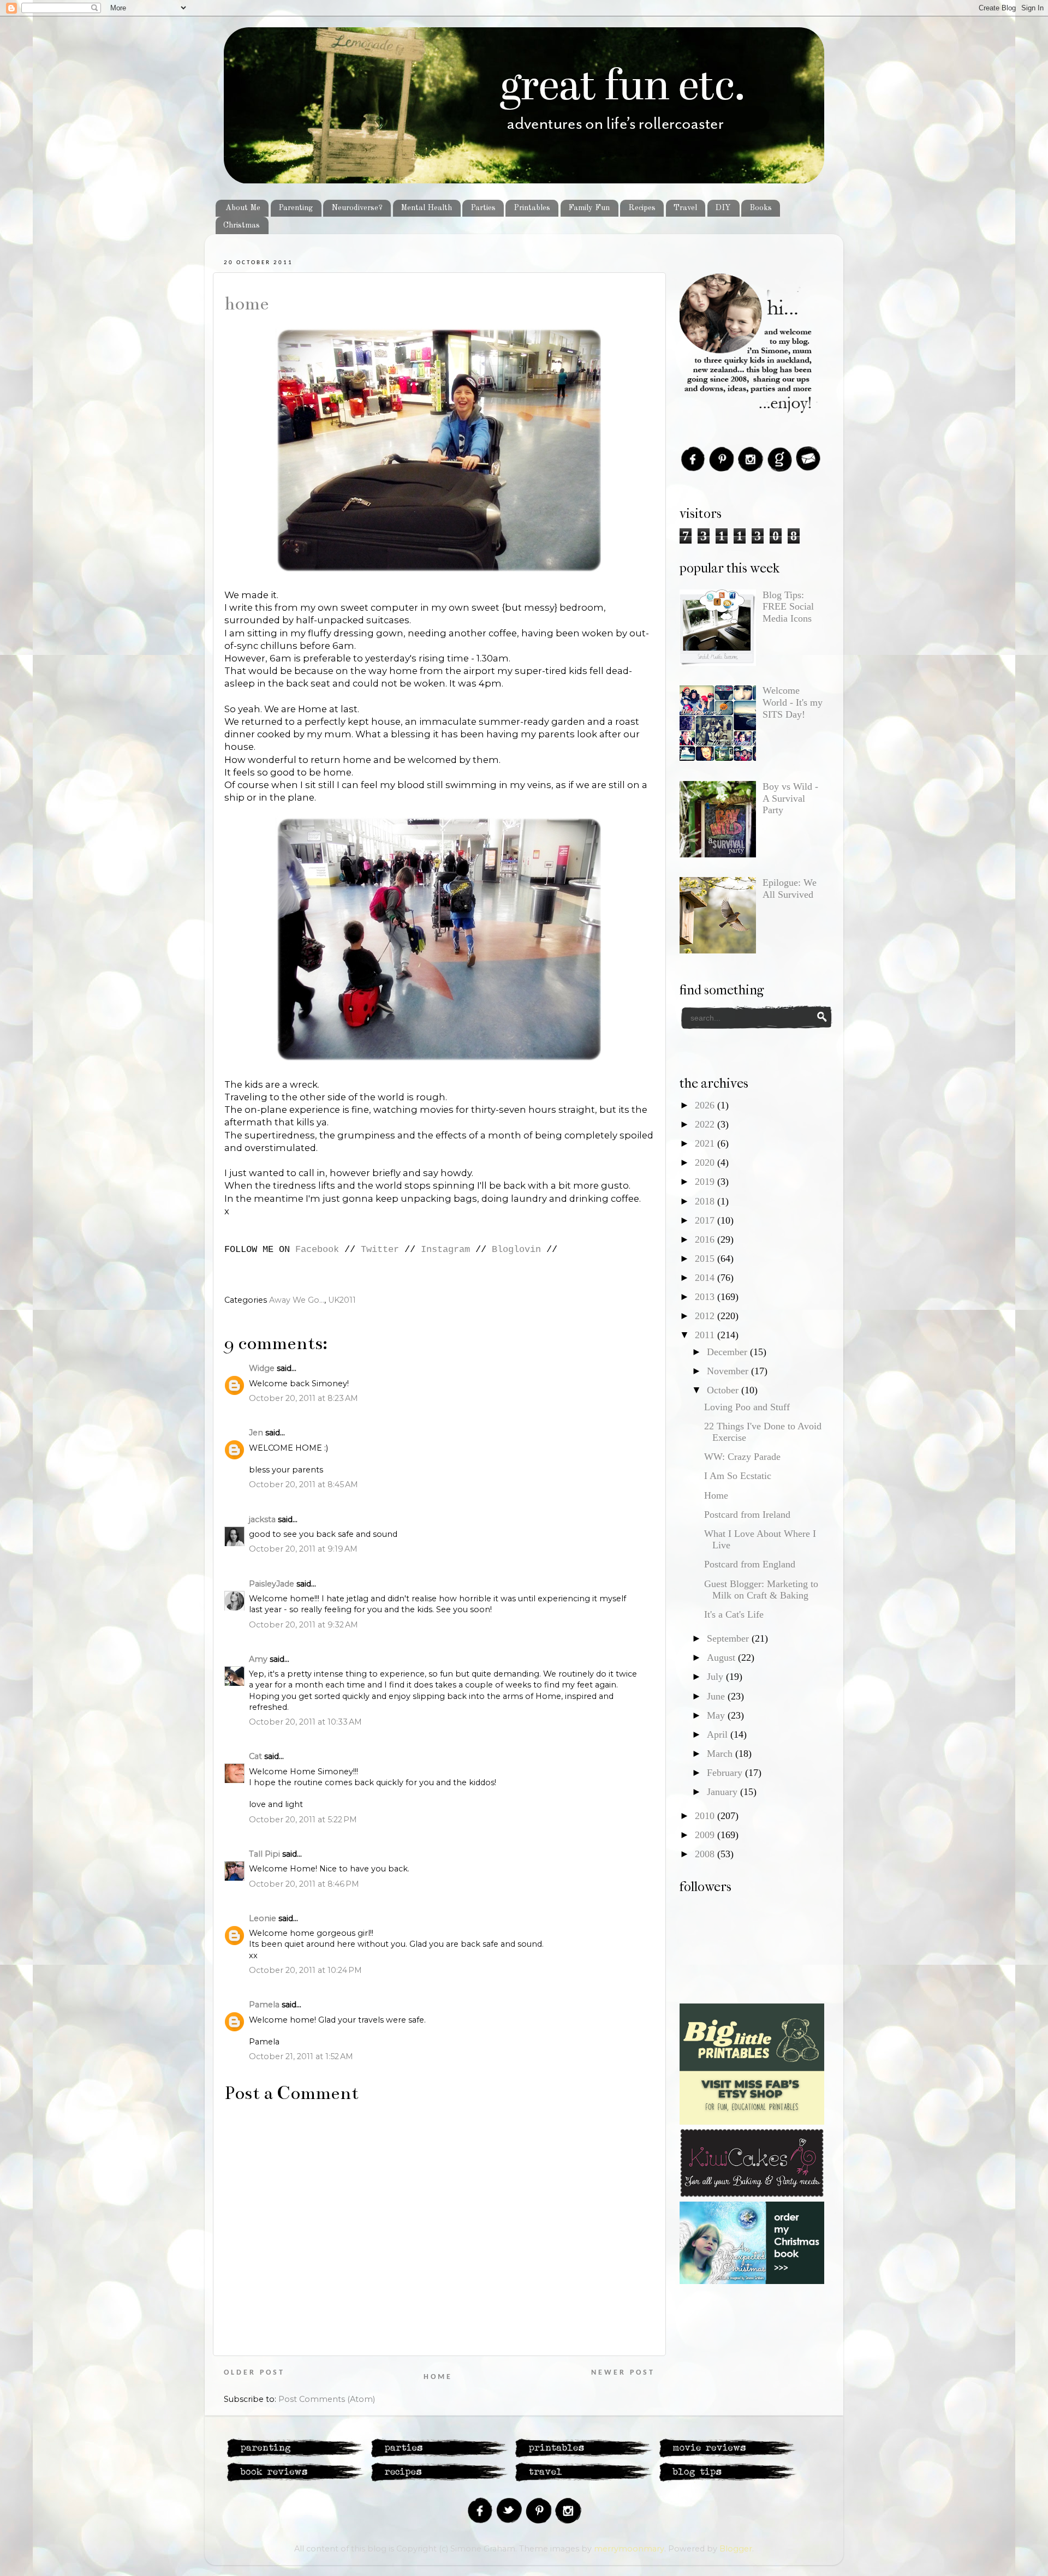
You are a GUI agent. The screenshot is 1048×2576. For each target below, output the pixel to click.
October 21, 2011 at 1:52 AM (301, 2056)
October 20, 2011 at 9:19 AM (303, 1549)
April (719, 1734)
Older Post (254, 2373)
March (721, 1754)
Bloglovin (516, 1250)
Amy (258, 1659)
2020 (706, 1162)
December (728, 1352)
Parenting (296, 208)
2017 (706, 1220)
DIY (723, 208)
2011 (706, 1335)
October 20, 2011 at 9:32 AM (303, 1625)
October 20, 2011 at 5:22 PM (303, 1820)
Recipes (642, 208)
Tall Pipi (264, 1854)
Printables (532, 208)
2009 (706, 1835)
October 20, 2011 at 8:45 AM (303, 1484)
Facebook (317, 1250)
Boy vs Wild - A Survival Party (790, 798)
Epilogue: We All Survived (790, 889)
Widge (262, 1368)
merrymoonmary (629, 2549)
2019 (706, 1182)
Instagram (445, 1250)
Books (761, 208)
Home (246, 303)
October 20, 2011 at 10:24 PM (305, 1970)
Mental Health (426, 208)
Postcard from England (750, 1564)
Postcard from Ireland (747, 1514)
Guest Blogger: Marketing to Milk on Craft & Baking (761, 1590)
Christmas (242, 225)
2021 (706, 1143)
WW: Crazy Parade (742, 1457)
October (724, 1390)
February (726, 1773)
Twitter (380, 1250)
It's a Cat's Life (734, 1614)
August (722, 1657)
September (729, 1638)
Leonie (263, 1918)
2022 (706, 1124)
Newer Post (623, 2373)
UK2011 (342, 1300)
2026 (706, 1105)
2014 (706, 1278)
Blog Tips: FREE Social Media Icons (788, 607)
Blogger (736, 2549)
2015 (706, 1259)
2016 (706, 1239)
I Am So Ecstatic (738, 1476)
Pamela (264, 2005)
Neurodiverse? (357, 208)
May (717, 1715)
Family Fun (589, 208)
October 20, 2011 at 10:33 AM (305, 1722)
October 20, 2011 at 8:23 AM (303, 1398)
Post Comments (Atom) (327, 2399)
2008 (706, 1854)
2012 (706, 1316)
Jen (256, 1433)
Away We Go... (297, 1300)
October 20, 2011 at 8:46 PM (304, 1884)
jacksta (262, 1519)
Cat (255, 1756)
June (717, 1696)
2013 (706, 1297)
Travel (685, 208)
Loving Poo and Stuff (747, 1407)
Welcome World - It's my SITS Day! (793, 702)
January (724, 1792)
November (729, 1371)
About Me (243, 208)
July (716, 1677)
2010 (706, 1816)
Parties (483, 208)
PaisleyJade (272, 1584)
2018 (706, 1201)
